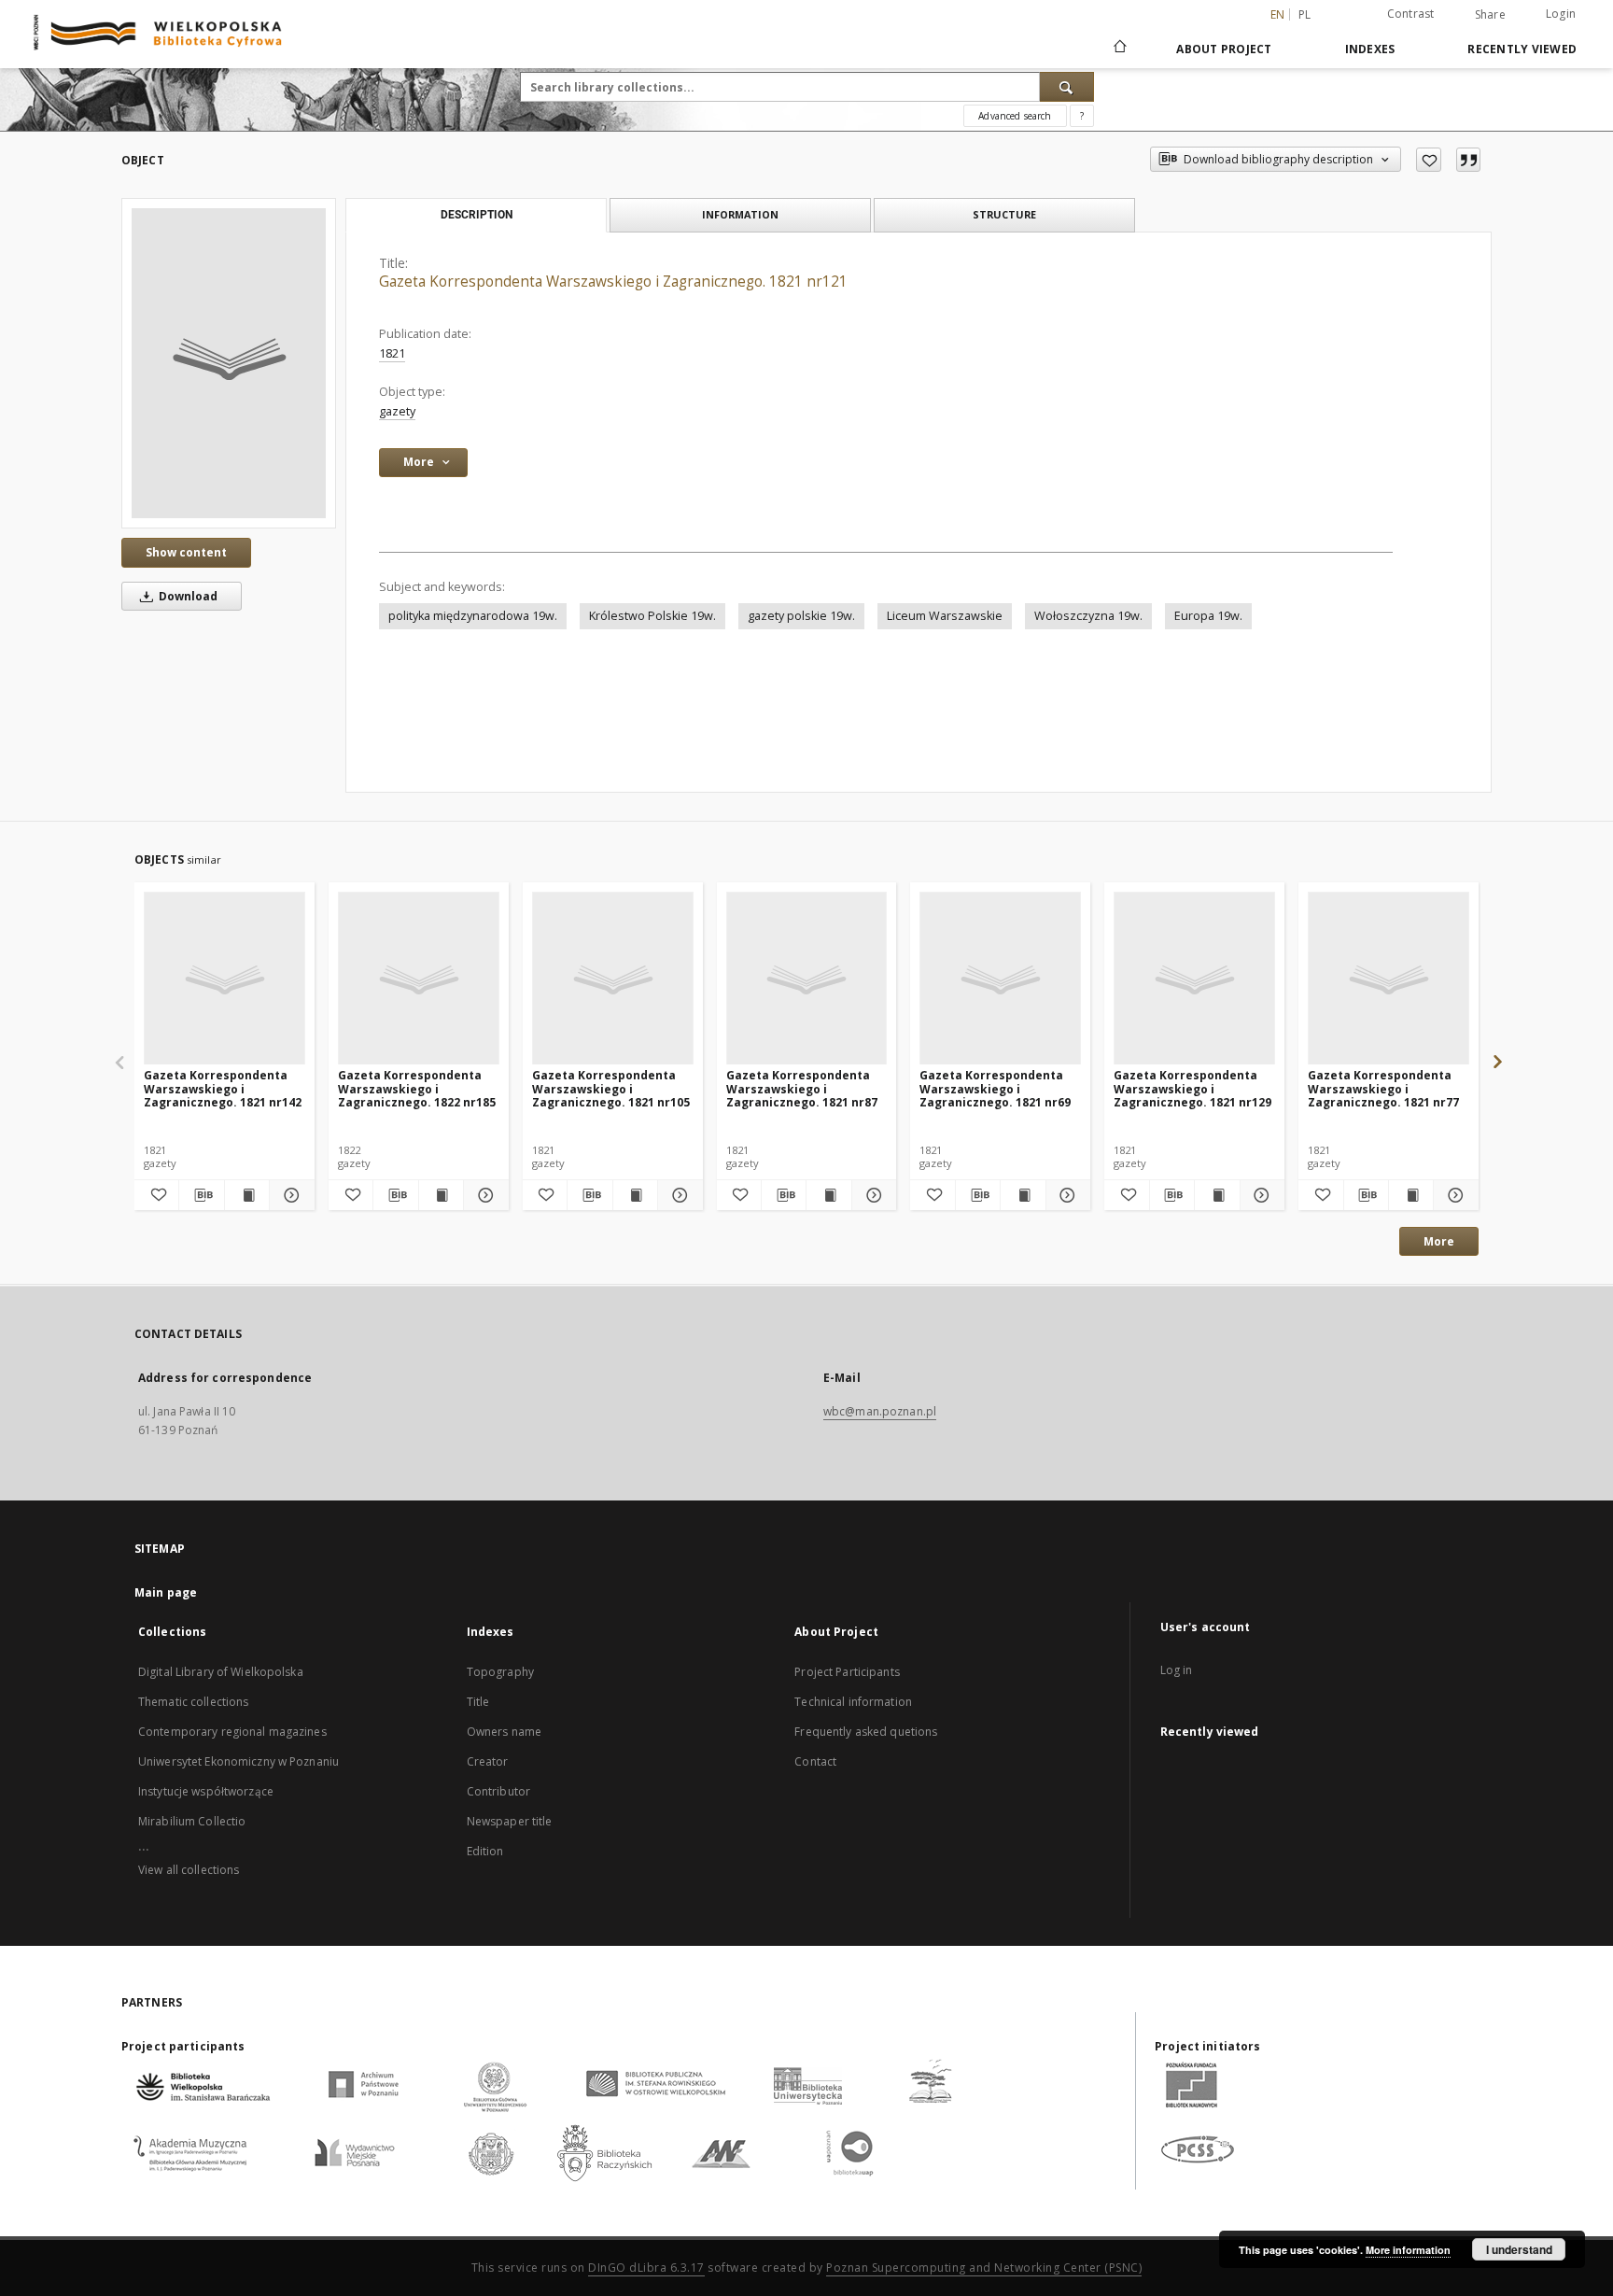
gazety (397, 411)
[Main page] (1119, 49)
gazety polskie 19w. (801, 616)
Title (478, 1702)
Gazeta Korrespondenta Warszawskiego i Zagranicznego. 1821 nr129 (1192, 1088)
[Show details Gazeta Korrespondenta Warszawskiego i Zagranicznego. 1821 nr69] (1066, 1195)
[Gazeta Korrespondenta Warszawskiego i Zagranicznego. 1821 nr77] (1389, 979)
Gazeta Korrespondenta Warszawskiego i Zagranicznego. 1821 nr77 (1383, 1088)
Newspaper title (510, 1821)
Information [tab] (740, 214)
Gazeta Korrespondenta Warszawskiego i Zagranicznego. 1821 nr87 (802, 1088)
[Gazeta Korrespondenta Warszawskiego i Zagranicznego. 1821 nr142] (224, 979)
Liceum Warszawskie (945, 616)
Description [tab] (477, 215)
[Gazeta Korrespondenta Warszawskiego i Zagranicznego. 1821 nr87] (807, 979)
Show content (186, 552)
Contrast (1411, 14)
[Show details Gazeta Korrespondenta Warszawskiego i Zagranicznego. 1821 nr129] (1260, 1195)
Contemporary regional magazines (232, 1732)
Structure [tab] (1004, 214)
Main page (166, 1592)
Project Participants (847, 1672)
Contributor (498, 1791)
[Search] (1067, 87)
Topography (500, 1672)
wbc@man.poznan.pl (880, 1411)
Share (1490, 15)
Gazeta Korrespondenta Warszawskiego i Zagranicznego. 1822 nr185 (417, 1088)
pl (1305, 14)
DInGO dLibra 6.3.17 (646, 2268)
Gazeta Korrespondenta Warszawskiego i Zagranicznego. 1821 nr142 (223, 1088)
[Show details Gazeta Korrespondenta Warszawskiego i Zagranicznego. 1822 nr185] (483, 1195)
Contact (815, 1761)
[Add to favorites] (1429, 160)
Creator (488, 1761)
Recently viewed (1522, 49)
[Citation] (1468, 160)
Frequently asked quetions (866, 1732)
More (1439, 1241)
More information (1408, 2250)
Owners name (504, 1732)
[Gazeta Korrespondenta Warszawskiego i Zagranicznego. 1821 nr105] (613, 979)
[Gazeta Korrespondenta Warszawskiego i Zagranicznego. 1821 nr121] (229, 363)
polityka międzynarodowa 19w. (473, 616)
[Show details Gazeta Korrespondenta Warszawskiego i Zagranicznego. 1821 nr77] (1453, 1195)
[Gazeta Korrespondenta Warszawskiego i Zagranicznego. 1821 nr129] (1194, 979)
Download (187, 596)
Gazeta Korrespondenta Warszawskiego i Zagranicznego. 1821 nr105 (611, 1088)
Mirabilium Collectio (192, 1821)
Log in (1177, 1670)
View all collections (189, 1870)
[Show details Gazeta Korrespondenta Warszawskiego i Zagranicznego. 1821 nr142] (289, 1195)
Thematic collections (193, 1702)
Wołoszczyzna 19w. (1088, 616)
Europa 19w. (1208, 616)
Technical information (853, 1702)
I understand (1519, 2249)
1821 (392, 353)
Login (1561, 14)
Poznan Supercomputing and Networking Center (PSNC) (984, 2268)
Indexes (1370, 49)
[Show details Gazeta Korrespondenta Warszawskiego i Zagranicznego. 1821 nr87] (871, 1195)
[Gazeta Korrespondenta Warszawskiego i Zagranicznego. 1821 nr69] (1000, 979)
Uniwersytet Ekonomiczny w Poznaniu (238, 1761)
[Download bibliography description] (201, 1195)
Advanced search (1015, 116)
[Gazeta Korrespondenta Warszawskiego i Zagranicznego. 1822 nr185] (419, 979)
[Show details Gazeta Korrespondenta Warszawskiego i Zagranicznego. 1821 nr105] (677, 1195)
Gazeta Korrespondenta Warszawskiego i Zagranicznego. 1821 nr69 (995, 1088)
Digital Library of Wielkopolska (221, 1672)
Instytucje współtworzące (206, 1791)
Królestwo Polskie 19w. (652, 616)
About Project (1224, 49)
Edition (485, 1851)
